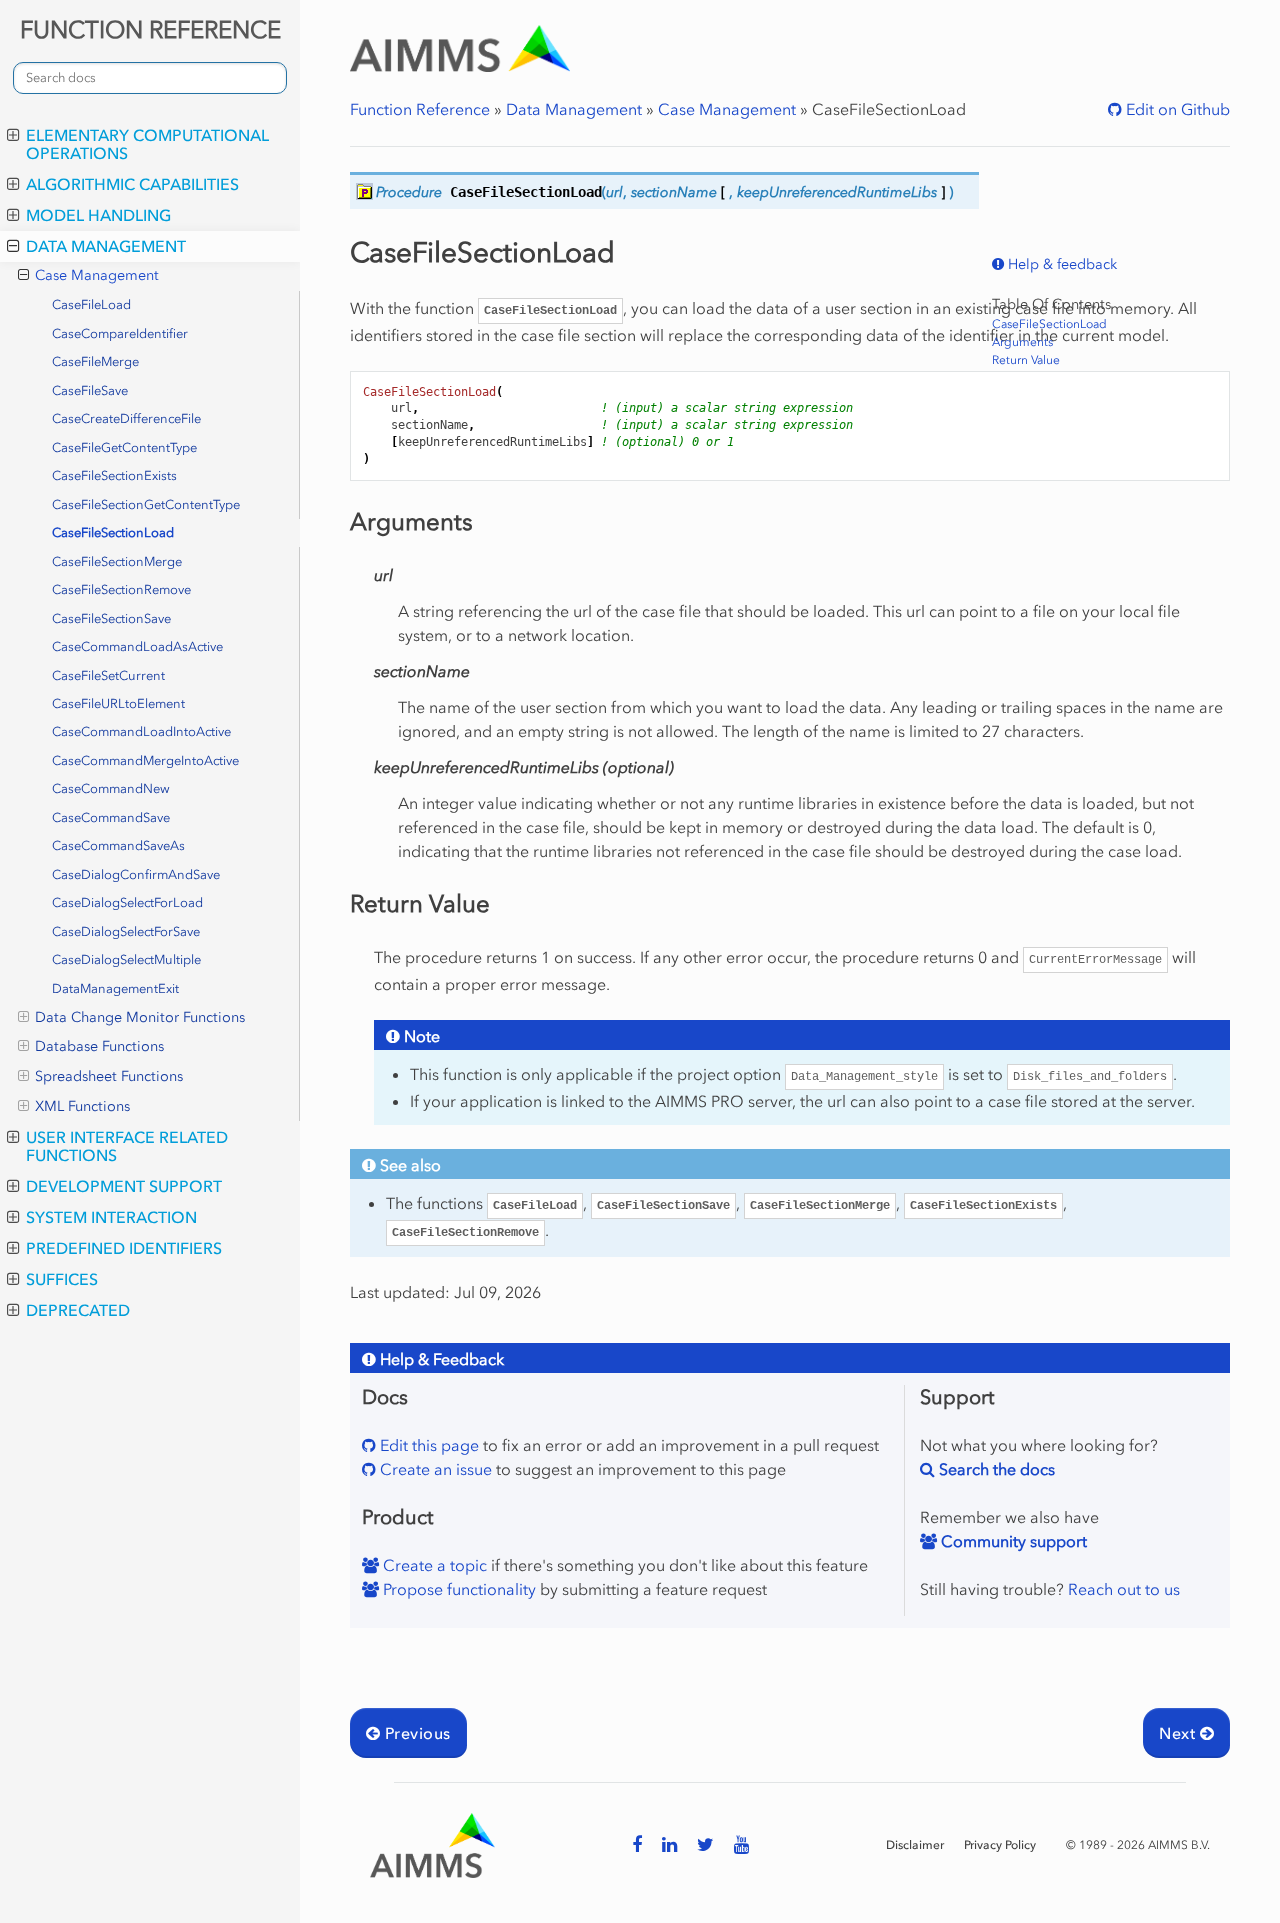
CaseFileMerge (95, 361)
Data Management (106, 246)
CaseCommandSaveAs (118, 845)
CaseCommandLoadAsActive (137, 646)
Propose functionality (457, 1589)
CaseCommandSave (111, 817)
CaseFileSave (90, 390)
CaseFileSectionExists (114, 475)
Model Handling (98, 215)
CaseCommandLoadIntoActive (141, 731)
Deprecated (78, 1310)
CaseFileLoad (91, 304)
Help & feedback (1060, 264)
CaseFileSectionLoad (113, 532)
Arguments (1022, 342)
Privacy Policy (1000, 1845)
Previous (415, 1733)
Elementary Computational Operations (147, 144)
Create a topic (433, 1565)
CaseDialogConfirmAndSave (136, 874)
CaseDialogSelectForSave (126, 931)
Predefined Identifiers (124, 1248)
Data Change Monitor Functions (140, 1017)
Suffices (62, 1279)
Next (1179, 1733)
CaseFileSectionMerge (117, 561)
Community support (1012, 1541)
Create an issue (434, 1469)
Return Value (1026, 360)
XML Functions (82, 1106)
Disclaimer (915, 1845)
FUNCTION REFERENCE (150, 29)
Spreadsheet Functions (109, 1076)
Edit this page (427, 1445)
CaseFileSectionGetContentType (146, 504)
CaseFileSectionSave (111, 618)
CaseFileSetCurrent (108, 675)
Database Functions (99, 1046)
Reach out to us (1124, 1589)
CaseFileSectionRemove (121, 589)
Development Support (124, 1186)
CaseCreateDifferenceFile (126, 418)
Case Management (97, 275)
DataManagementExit (115, 988)
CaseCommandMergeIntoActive (145, 760)
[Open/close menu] (13, 135)
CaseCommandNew (111, 788)
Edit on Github (1176, 109)
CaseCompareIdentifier (120, 333)
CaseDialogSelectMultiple (126, 959)
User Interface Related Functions (127, 1146)
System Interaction (111, 1217)
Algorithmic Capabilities (132, 184)
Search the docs (995, 1469)
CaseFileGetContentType (124, 447)
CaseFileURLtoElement (118, 703)
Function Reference (420, 109)
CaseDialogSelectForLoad (127, 902)
